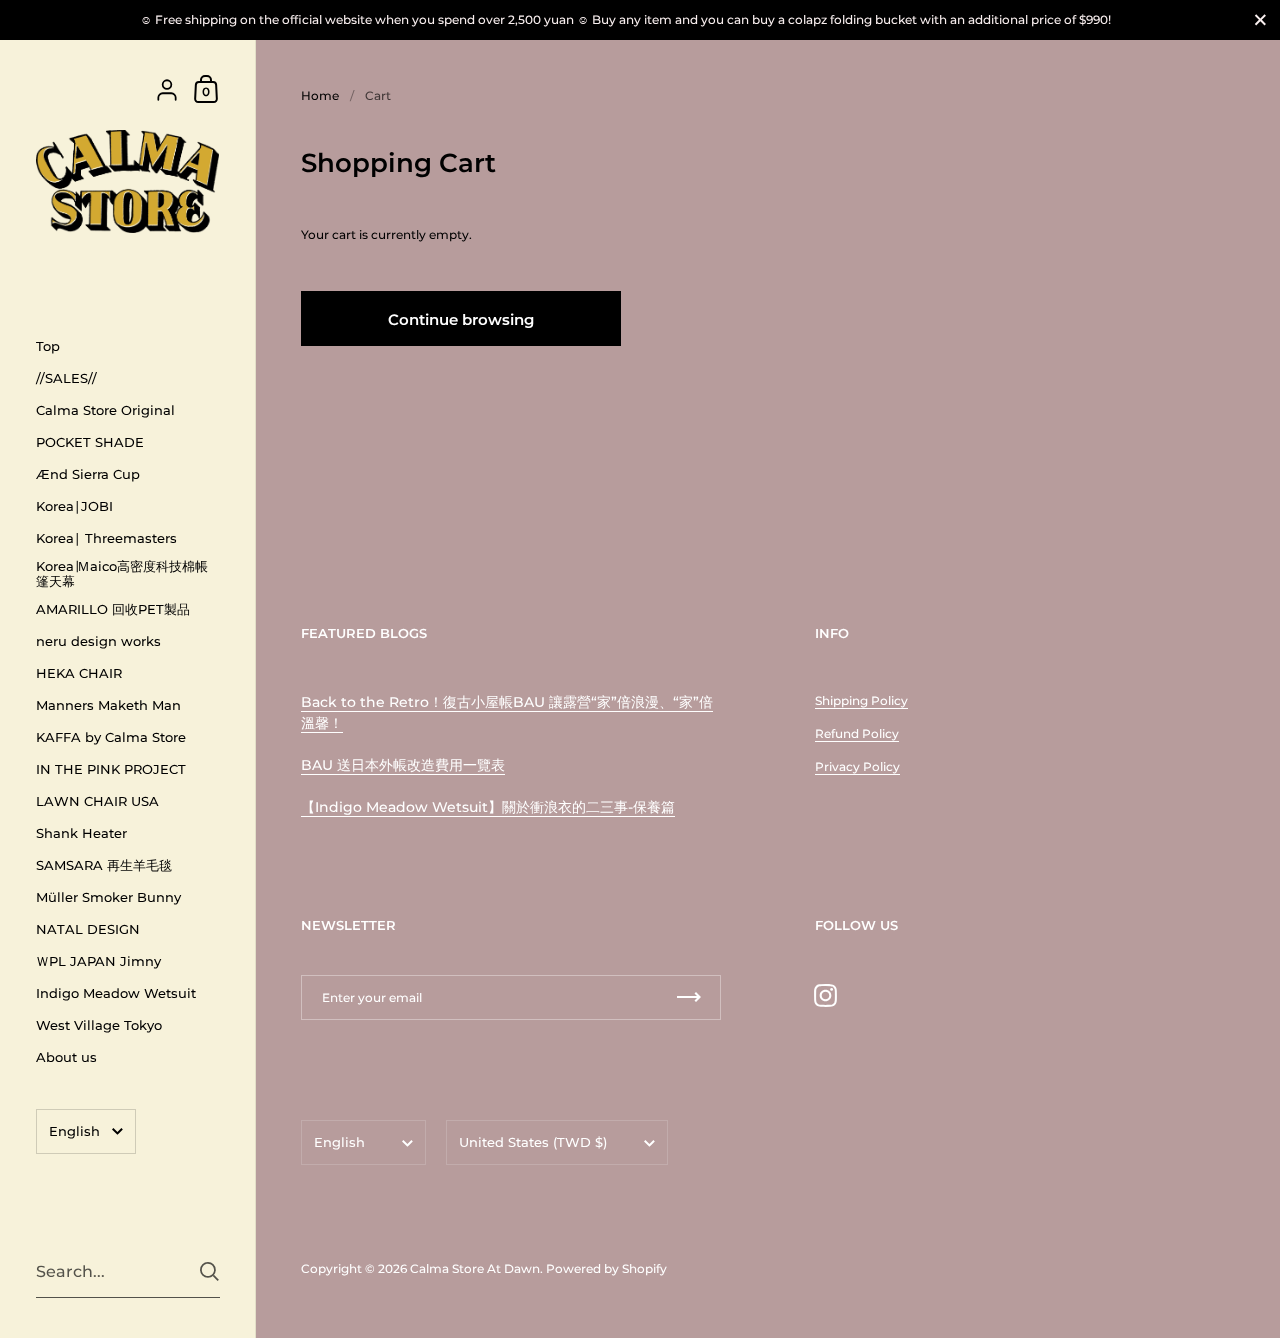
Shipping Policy (861, 700)
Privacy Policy (857, 766)
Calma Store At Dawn (475, 1268)
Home (320, 95)
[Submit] (209, 1271)
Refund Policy (857, 733)
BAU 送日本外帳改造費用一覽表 (403, 765)
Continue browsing (461, 319)
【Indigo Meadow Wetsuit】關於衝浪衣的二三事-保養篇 (488, 807)
